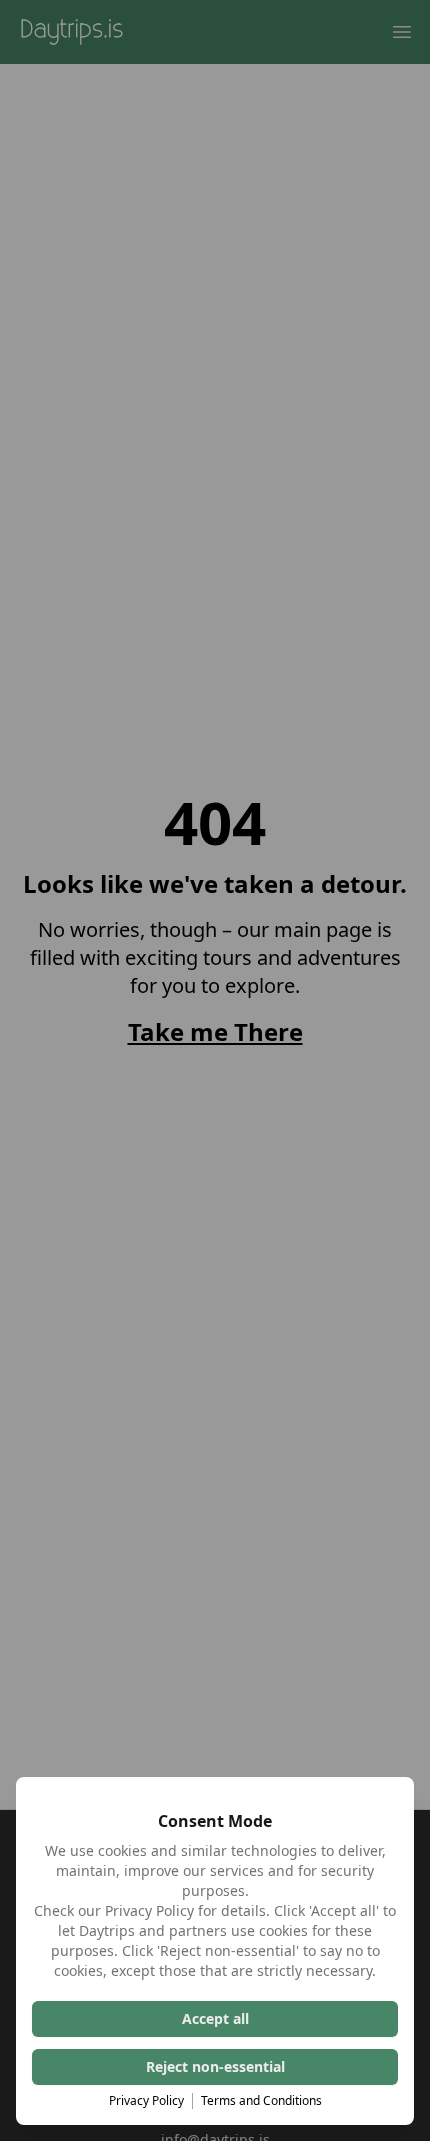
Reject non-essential (215, 2066)
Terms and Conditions (261, 2101)
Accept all (215, 2018)
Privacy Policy (146, 2101)
